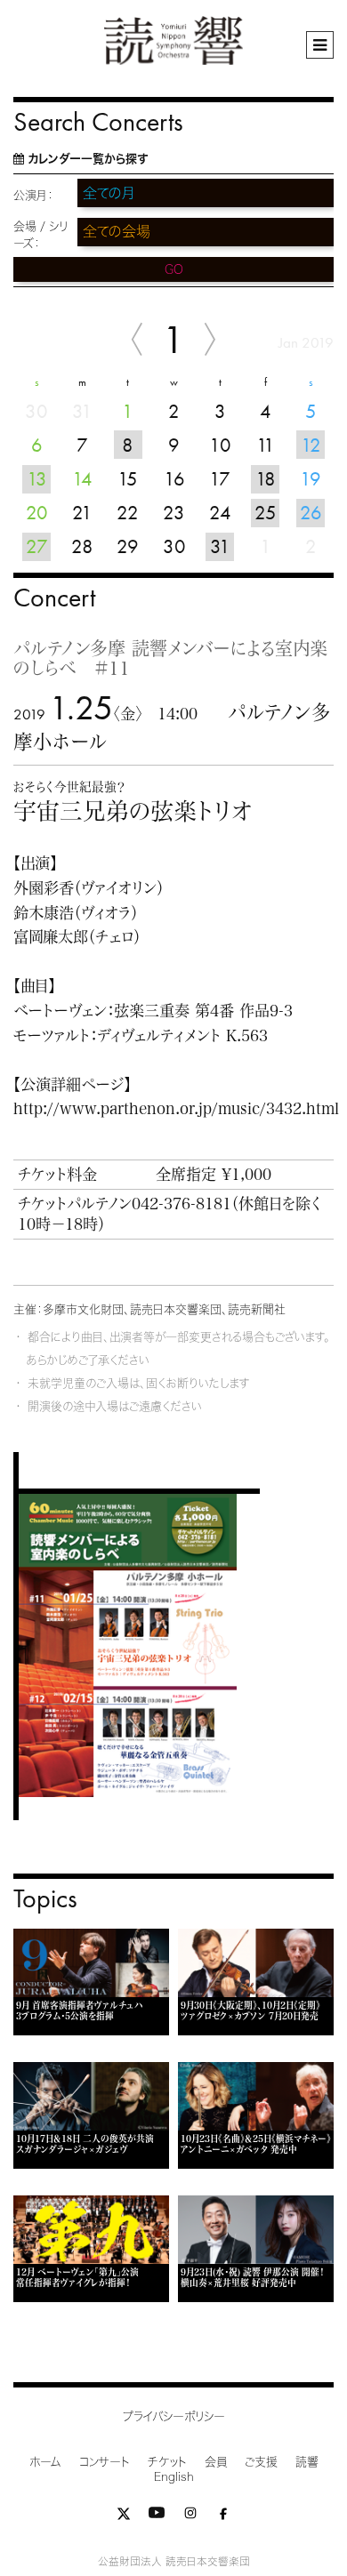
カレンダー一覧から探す (88, 159)
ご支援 (261, 2462)
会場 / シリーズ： (40, 235)
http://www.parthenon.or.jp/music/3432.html (176, 1108)
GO (174, 269)
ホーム (45, 2462)
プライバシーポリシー (174, 2416)
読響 (307, 2462)
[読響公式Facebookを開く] (223, 2517)
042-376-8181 (182, 1204)
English (174, 2477)
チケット (167, 2462)
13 (37, 479)
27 (37, 546)
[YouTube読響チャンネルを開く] (157, 2517)
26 (311, 513)
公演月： (33, 195)
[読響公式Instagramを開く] (190, 2517)
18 (266, 479)
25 (266, 513)
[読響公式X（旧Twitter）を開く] (124, 2517)
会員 (216, 2462)
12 (311, 445)
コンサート (105, 2462)
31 (220, 546)
